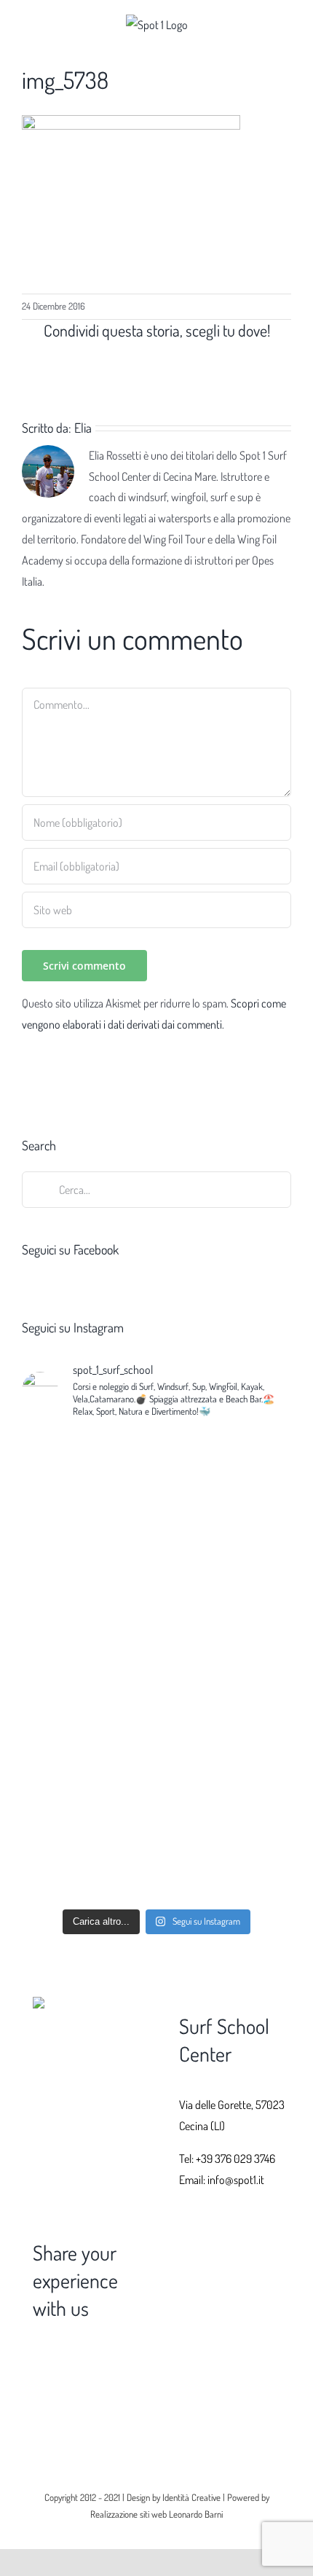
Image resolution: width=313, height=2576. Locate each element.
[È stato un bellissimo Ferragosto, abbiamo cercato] (156, 1733)
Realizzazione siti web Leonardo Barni (156, 2514)
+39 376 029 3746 (235, 2159)
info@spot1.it (236, 2180)
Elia (83, 428)
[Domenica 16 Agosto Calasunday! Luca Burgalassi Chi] (156, 1877)
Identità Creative (191, 2497)
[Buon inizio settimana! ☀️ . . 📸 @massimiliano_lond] (156, 1466)
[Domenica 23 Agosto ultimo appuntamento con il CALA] (156, 1558)
